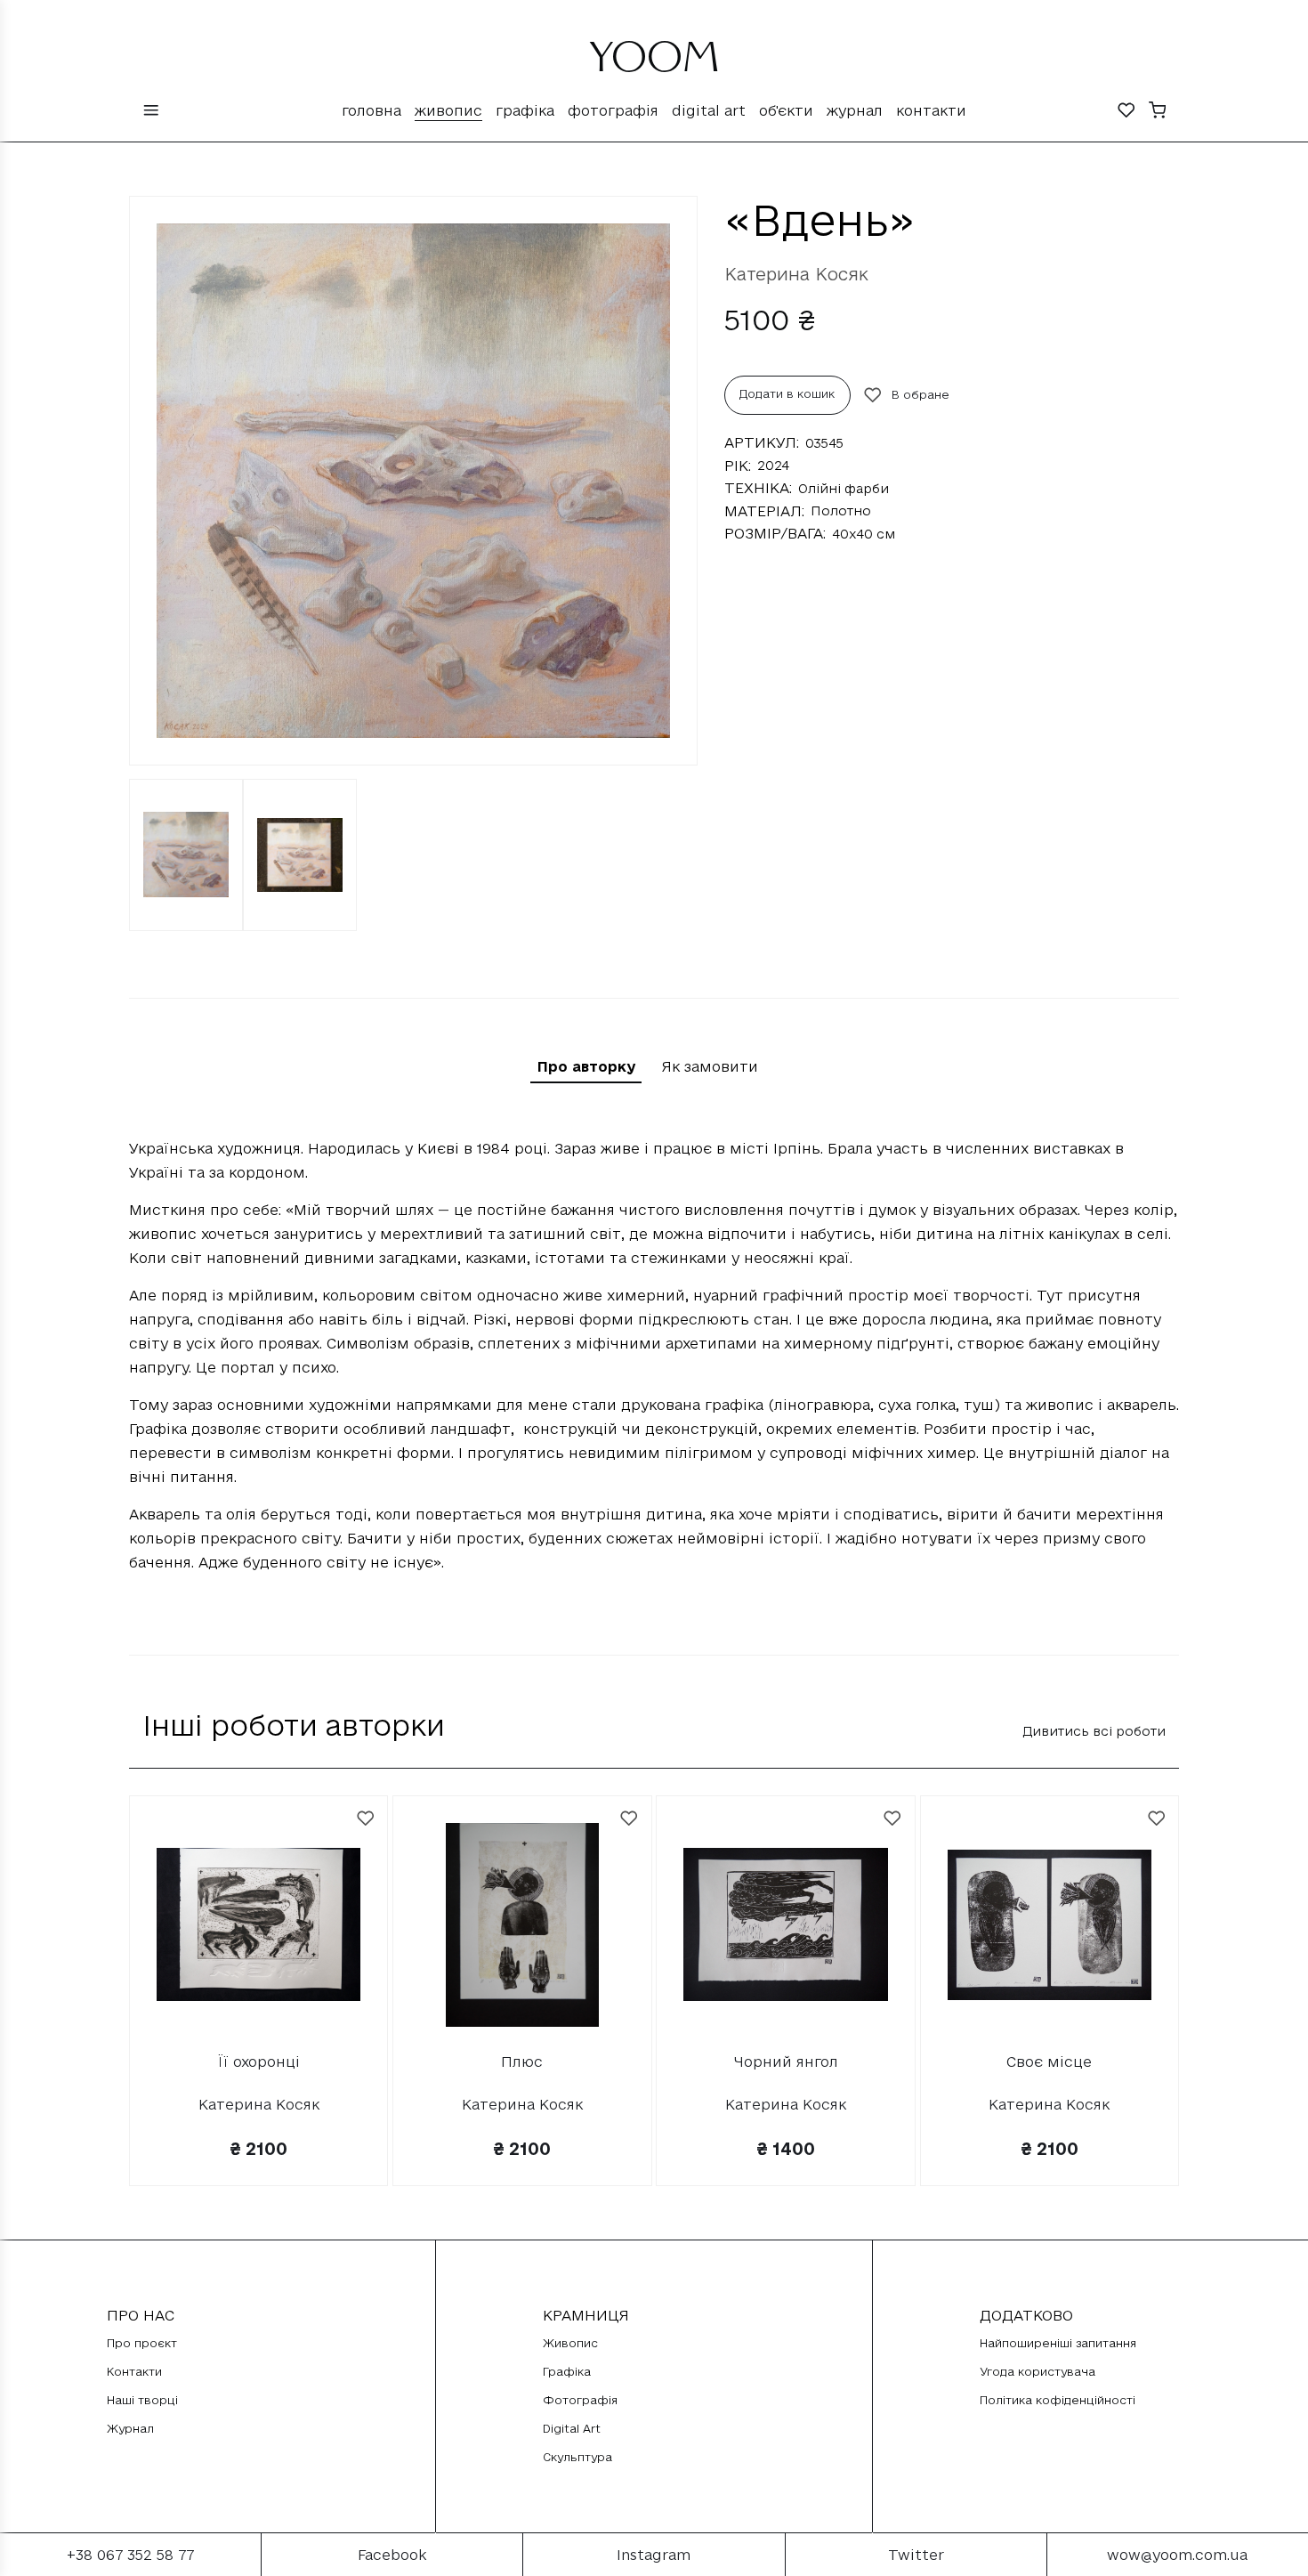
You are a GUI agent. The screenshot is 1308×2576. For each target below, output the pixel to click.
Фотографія (613, 110)
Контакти (931, 110)
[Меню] (151, 112)
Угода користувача (1038, 2371)
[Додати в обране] (366, 1819)
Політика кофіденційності (1058, 2400)
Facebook (392, 2555)
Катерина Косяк (796, 274)
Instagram (654, 2555)
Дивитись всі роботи (1094, 1731)
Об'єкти (786, 110)
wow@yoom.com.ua (1177, 2555)
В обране (920, 394)
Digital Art (709, 110)
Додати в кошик (787, 393)
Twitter (916, 2555)
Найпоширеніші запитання (1058, 2343)
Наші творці (142, 2400)
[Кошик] (1158, 112)
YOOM (654, 64)
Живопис (448, 110)
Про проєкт (142, 2343)
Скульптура (577, 2457)
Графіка (525, 110)
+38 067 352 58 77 (130, 2555)
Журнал (855, 110)
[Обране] (1126, 112)
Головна (371, 110)
